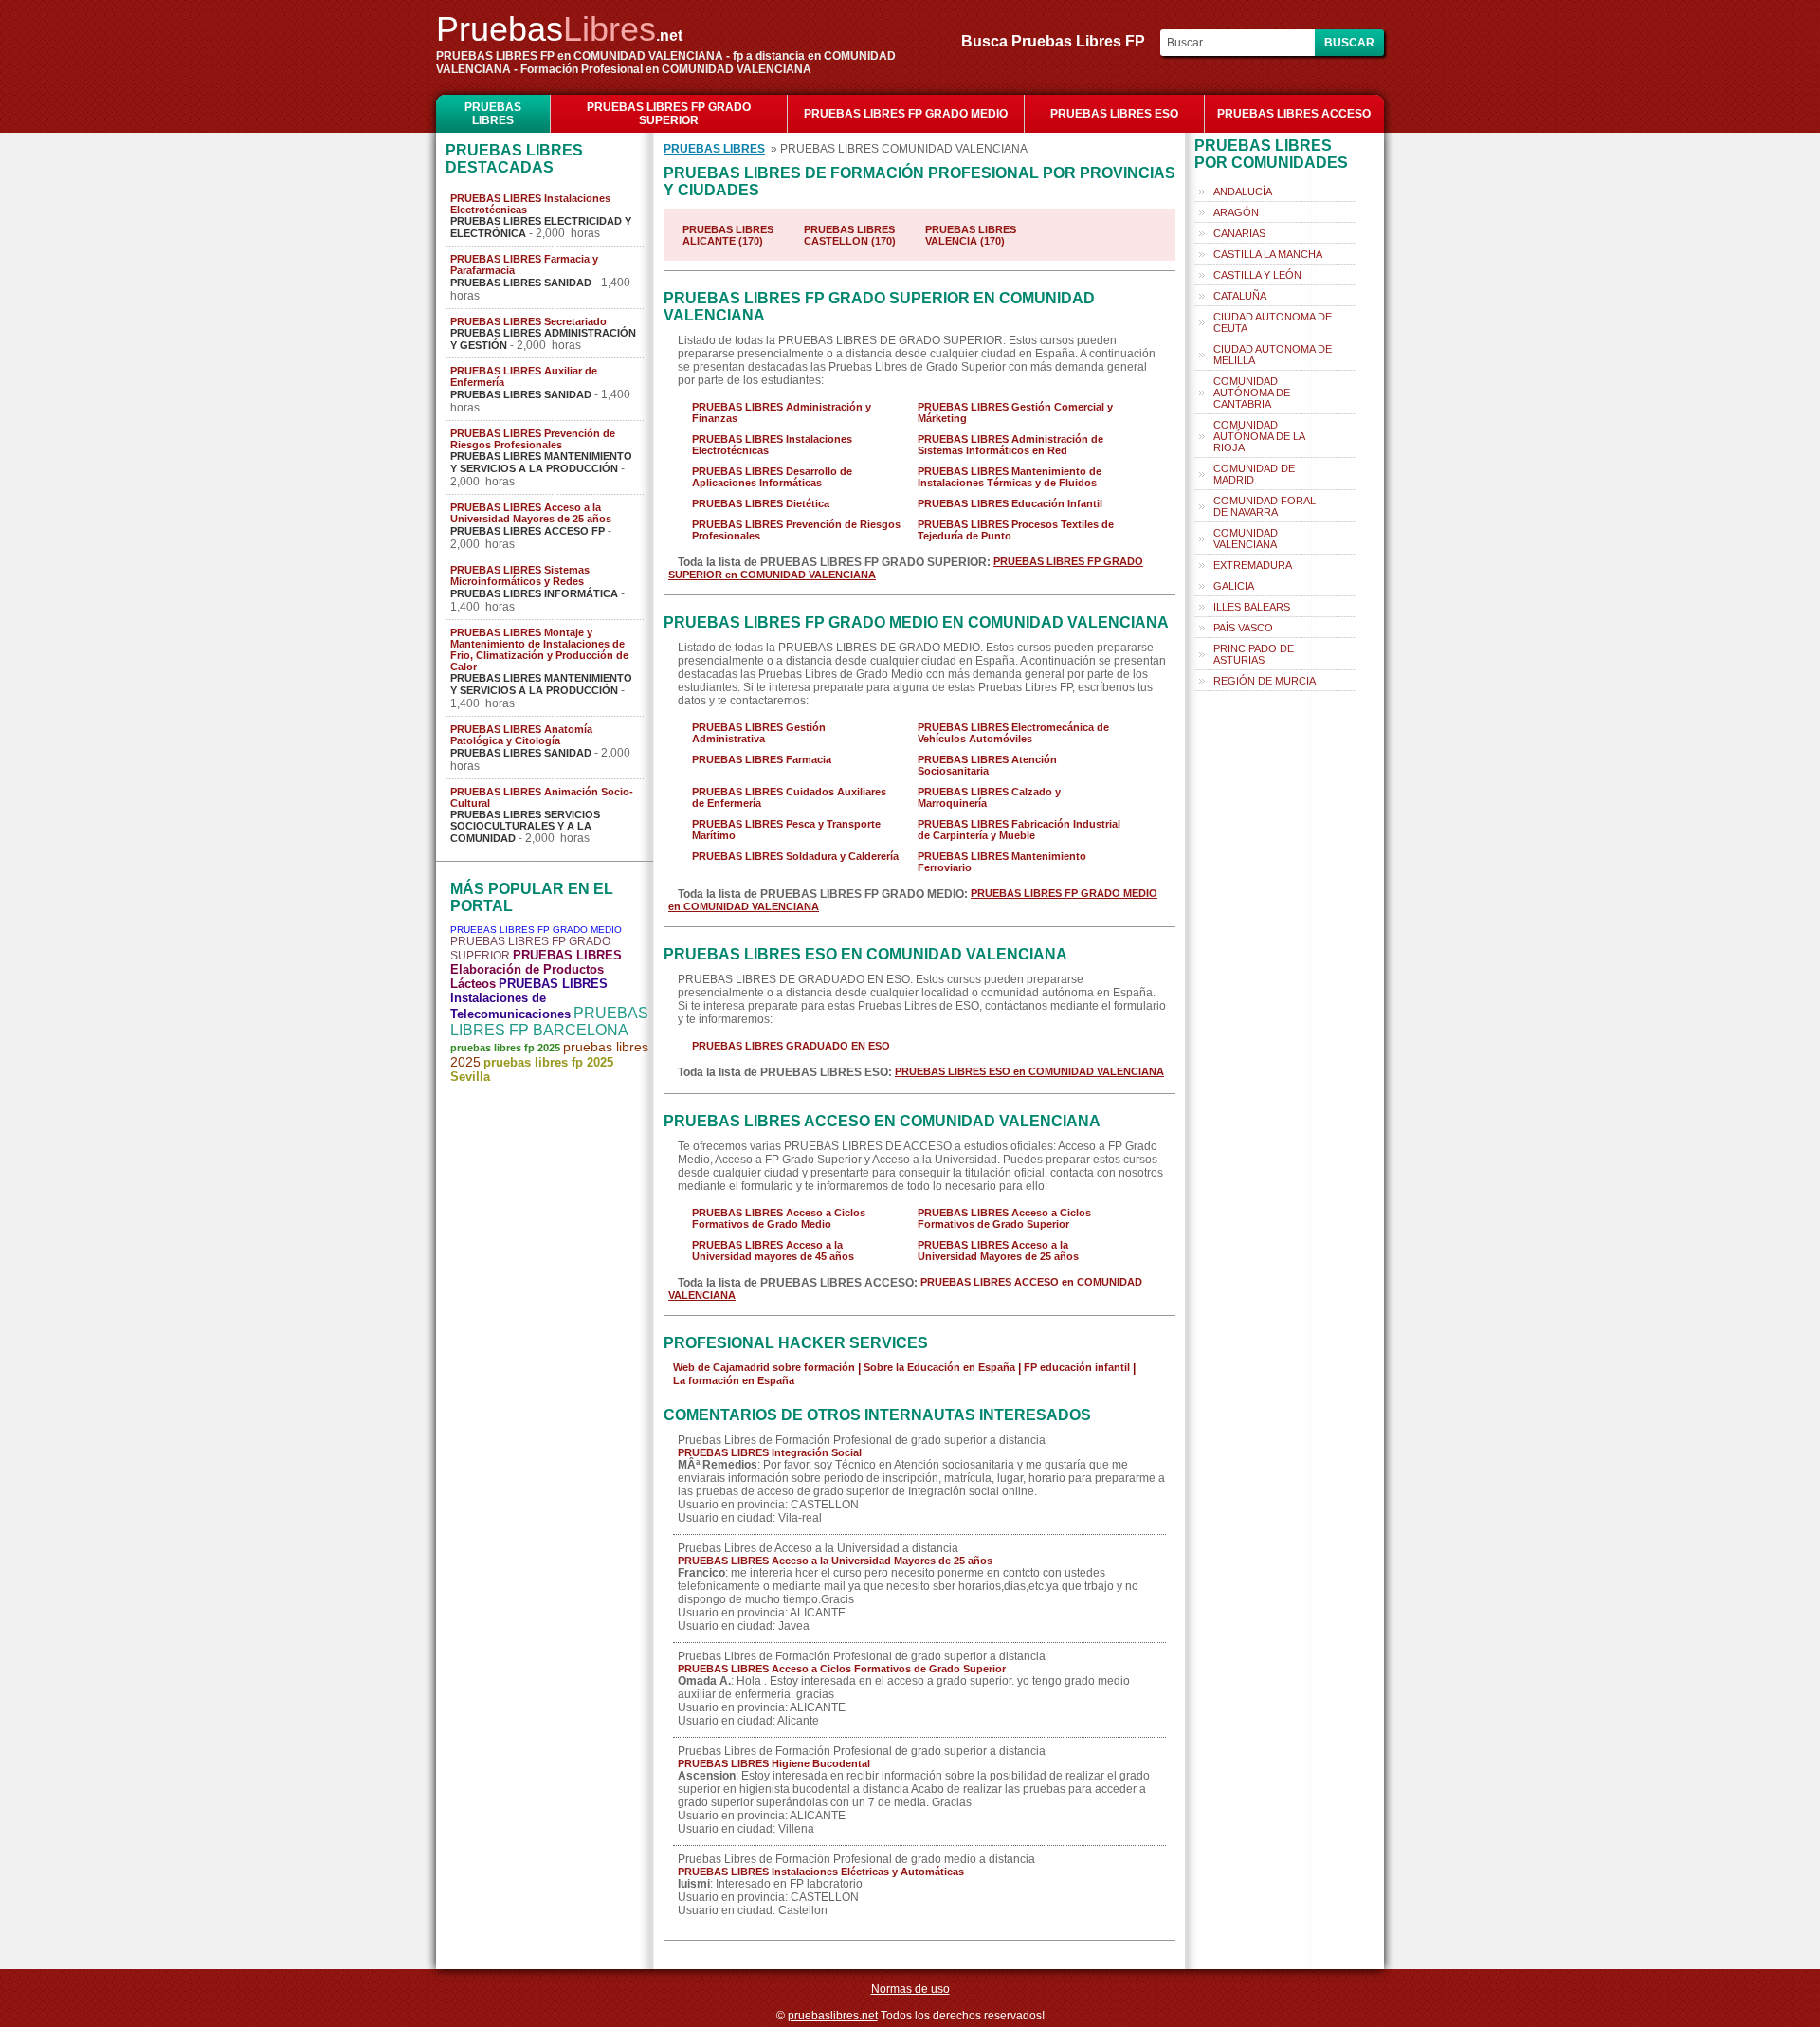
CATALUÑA (1240, 296)
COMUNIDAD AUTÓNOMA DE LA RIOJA (1259, 436)
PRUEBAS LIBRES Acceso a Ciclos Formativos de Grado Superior (1004, 1218)
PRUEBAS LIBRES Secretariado (528, 321)
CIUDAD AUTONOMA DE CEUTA (1273, 322)
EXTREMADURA (1253, 565)
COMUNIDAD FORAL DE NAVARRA (1265, 506)
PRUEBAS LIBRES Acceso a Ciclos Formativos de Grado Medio (779, 1218)
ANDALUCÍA (1243, 192)
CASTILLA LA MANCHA (1268, 254)
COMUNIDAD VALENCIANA (1246, 539)
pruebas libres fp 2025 (505, 1048)
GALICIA (1234, 586)
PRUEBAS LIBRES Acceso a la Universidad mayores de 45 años (773, 1251)
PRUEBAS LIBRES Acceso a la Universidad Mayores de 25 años (531, 513)
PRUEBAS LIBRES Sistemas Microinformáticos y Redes (520, 575)
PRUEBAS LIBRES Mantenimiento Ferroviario (1002, 862)
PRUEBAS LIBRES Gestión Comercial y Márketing (1015, 412)
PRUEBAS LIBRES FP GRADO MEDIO (906, 114)
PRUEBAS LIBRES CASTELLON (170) (850, 235)
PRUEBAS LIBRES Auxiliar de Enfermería (524, 376)
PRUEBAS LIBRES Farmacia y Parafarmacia (524, 265)
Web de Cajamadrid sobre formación (764, 1367)
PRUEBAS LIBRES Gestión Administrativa (759, 733)
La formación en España (734, 1380)
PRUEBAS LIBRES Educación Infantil (1010, 503)
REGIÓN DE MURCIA (1265, 681)
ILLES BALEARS (1252, 607)
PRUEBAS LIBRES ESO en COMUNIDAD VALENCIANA (1029, 1071)
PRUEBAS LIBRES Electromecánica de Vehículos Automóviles (1013, 733)
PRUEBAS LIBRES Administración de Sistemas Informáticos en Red (1010, 445)
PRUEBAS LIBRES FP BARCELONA (549, 1022)
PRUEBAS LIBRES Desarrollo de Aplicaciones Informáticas (772, 477)
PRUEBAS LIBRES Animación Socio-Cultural (542, 797)
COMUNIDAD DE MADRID (1254, 474)
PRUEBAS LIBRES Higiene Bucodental (774, 1763)
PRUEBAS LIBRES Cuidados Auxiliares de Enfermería (789, 797)
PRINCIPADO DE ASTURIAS (1254, 654)
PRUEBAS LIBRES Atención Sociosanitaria (987, 765)
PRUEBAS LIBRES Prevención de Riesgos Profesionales (533, 439)
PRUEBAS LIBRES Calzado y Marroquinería (989, 797)
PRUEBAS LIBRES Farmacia (762, 759)
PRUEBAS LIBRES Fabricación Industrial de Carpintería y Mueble (1019, 830)
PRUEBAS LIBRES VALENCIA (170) (971, 235)
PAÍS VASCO (1243, 628)
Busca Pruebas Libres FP (1059, 41)
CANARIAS (1239, 233)
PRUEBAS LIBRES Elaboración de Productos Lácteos (536, 969)
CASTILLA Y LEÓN (1257, 275)
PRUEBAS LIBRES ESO (1114, 114)
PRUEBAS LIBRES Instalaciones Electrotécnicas (530, 204)
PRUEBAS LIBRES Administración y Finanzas (782, 412)
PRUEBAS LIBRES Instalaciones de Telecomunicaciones (529, 999)
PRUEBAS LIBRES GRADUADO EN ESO (791, 1046)
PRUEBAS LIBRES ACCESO (1294, 114)
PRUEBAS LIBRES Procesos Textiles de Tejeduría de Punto (1016, 530)
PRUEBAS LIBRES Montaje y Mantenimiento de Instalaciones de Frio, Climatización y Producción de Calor (539, 649)
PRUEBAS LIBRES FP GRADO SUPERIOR (669, 114)
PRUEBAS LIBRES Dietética (761, 503)
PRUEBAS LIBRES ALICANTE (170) (728, 235)
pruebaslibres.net (833, 2016)
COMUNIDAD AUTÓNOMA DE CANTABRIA (1252, 393)
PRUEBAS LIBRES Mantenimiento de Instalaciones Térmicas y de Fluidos (1010, 477)
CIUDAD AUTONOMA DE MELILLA (1273, 355)
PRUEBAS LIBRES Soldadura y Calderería (795, 856)
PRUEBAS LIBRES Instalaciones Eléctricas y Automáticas (821, 1872)
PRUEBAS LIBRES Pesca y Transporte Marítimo (786, 830)
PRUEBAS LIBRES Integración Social (770, 1452)
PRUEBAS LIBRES (493, 114)
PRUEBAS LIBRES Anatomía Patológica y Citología (521, 735)
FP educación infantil (1077, 1367)
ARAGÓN (1236, 212)
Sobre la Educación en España (939, 1367)
